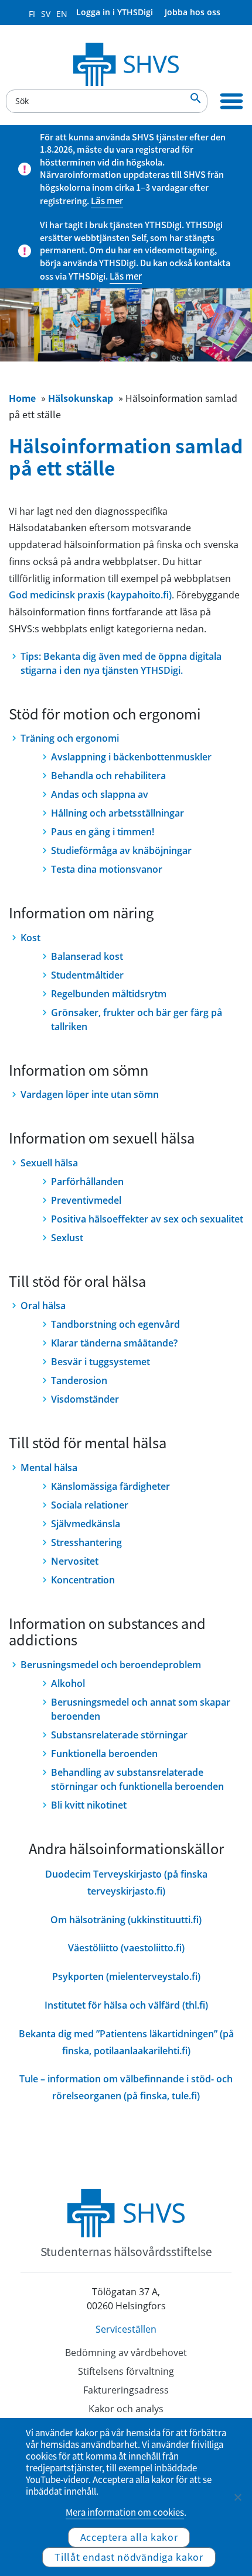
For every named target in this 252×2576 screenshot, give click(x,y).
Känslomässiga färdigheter (110, 1486)
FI (32, 14)
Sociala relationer (90, 1505)
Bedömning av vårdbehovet (126, 2353)
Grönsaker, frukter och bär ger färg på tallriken (137, 1020)
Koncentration (83, 1580)
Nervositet (75, 1561)
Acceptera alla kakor (129, 2537)
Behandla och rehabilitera (108, 776)
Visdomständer (85, 1399)
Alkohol (68, 1683)
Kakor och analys (126, 2409)
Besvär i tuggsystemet (101, 1362)
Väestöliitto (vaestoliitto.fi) (126, 1948)
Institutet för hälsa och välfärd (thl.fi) (126, 2005)
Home (22, 398)
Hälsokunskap (81, 398)
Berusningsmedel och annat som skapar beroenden (141, 1709)
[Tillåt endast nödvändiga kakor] (237, 2497)
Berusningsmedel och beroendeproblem (111, 1665)
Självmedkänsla (86, 1524)
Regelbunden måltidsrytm (109, 994)
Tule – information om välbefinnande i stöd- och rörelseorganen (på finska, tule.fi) (126, 2087)
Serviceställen (126, 2329)
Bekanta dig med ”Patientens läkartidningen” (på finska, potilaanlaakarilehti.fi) (126, 2042)
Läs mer (107, 201)
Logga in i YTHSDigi (115, 12)
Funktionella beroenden (104, 1754)
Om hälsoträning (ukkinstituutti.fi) (126, 1920)
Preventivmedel (86, 1200)
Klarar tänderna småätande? (114, 1343)
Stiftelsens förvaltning (126, 2371)
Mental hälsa (49, 1468)
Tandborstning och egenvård (115, 1324)
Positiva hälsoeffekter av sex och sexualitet (147, 1219)
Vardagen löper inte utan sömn (90, 1094)
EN (62, 14)
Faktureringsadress (126, 2390)
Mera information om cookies (125, 2512)
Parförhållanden (87, 1182)
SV (46, 14)
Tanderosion (79, 1380)
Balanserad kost (87, 956)
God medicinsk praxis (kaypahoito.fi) (90, 595)
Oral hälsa (43, 1306)
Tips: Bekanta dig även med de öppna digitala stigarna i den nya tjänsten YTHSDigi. (121, 663)
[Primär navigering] (231, 101)
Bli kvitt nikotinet (89, 1805)
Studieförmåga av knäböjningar (121, 850)
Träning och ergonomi (70, 738)
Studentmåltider (87, 975)
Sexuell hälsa (49, 1163)
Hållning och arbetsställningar (118, 813)
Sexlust (67, 1238)
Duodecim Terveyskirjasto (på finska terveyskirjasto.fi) (126, 1883)
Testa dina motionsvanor (107, 869)
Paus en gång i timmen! (103, 832)
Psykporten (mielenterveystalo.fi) (126, 1976)
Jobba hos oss (193, 12)
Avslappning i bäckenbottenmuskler (131, 757)
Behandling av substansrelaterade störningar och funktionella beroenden (137, 1779)
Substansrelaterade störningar (119, 1735)
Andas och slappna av (100, 794)
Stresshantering (86, 1542)
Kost (30, 938)
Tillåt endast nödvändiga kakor (129, 2557)
